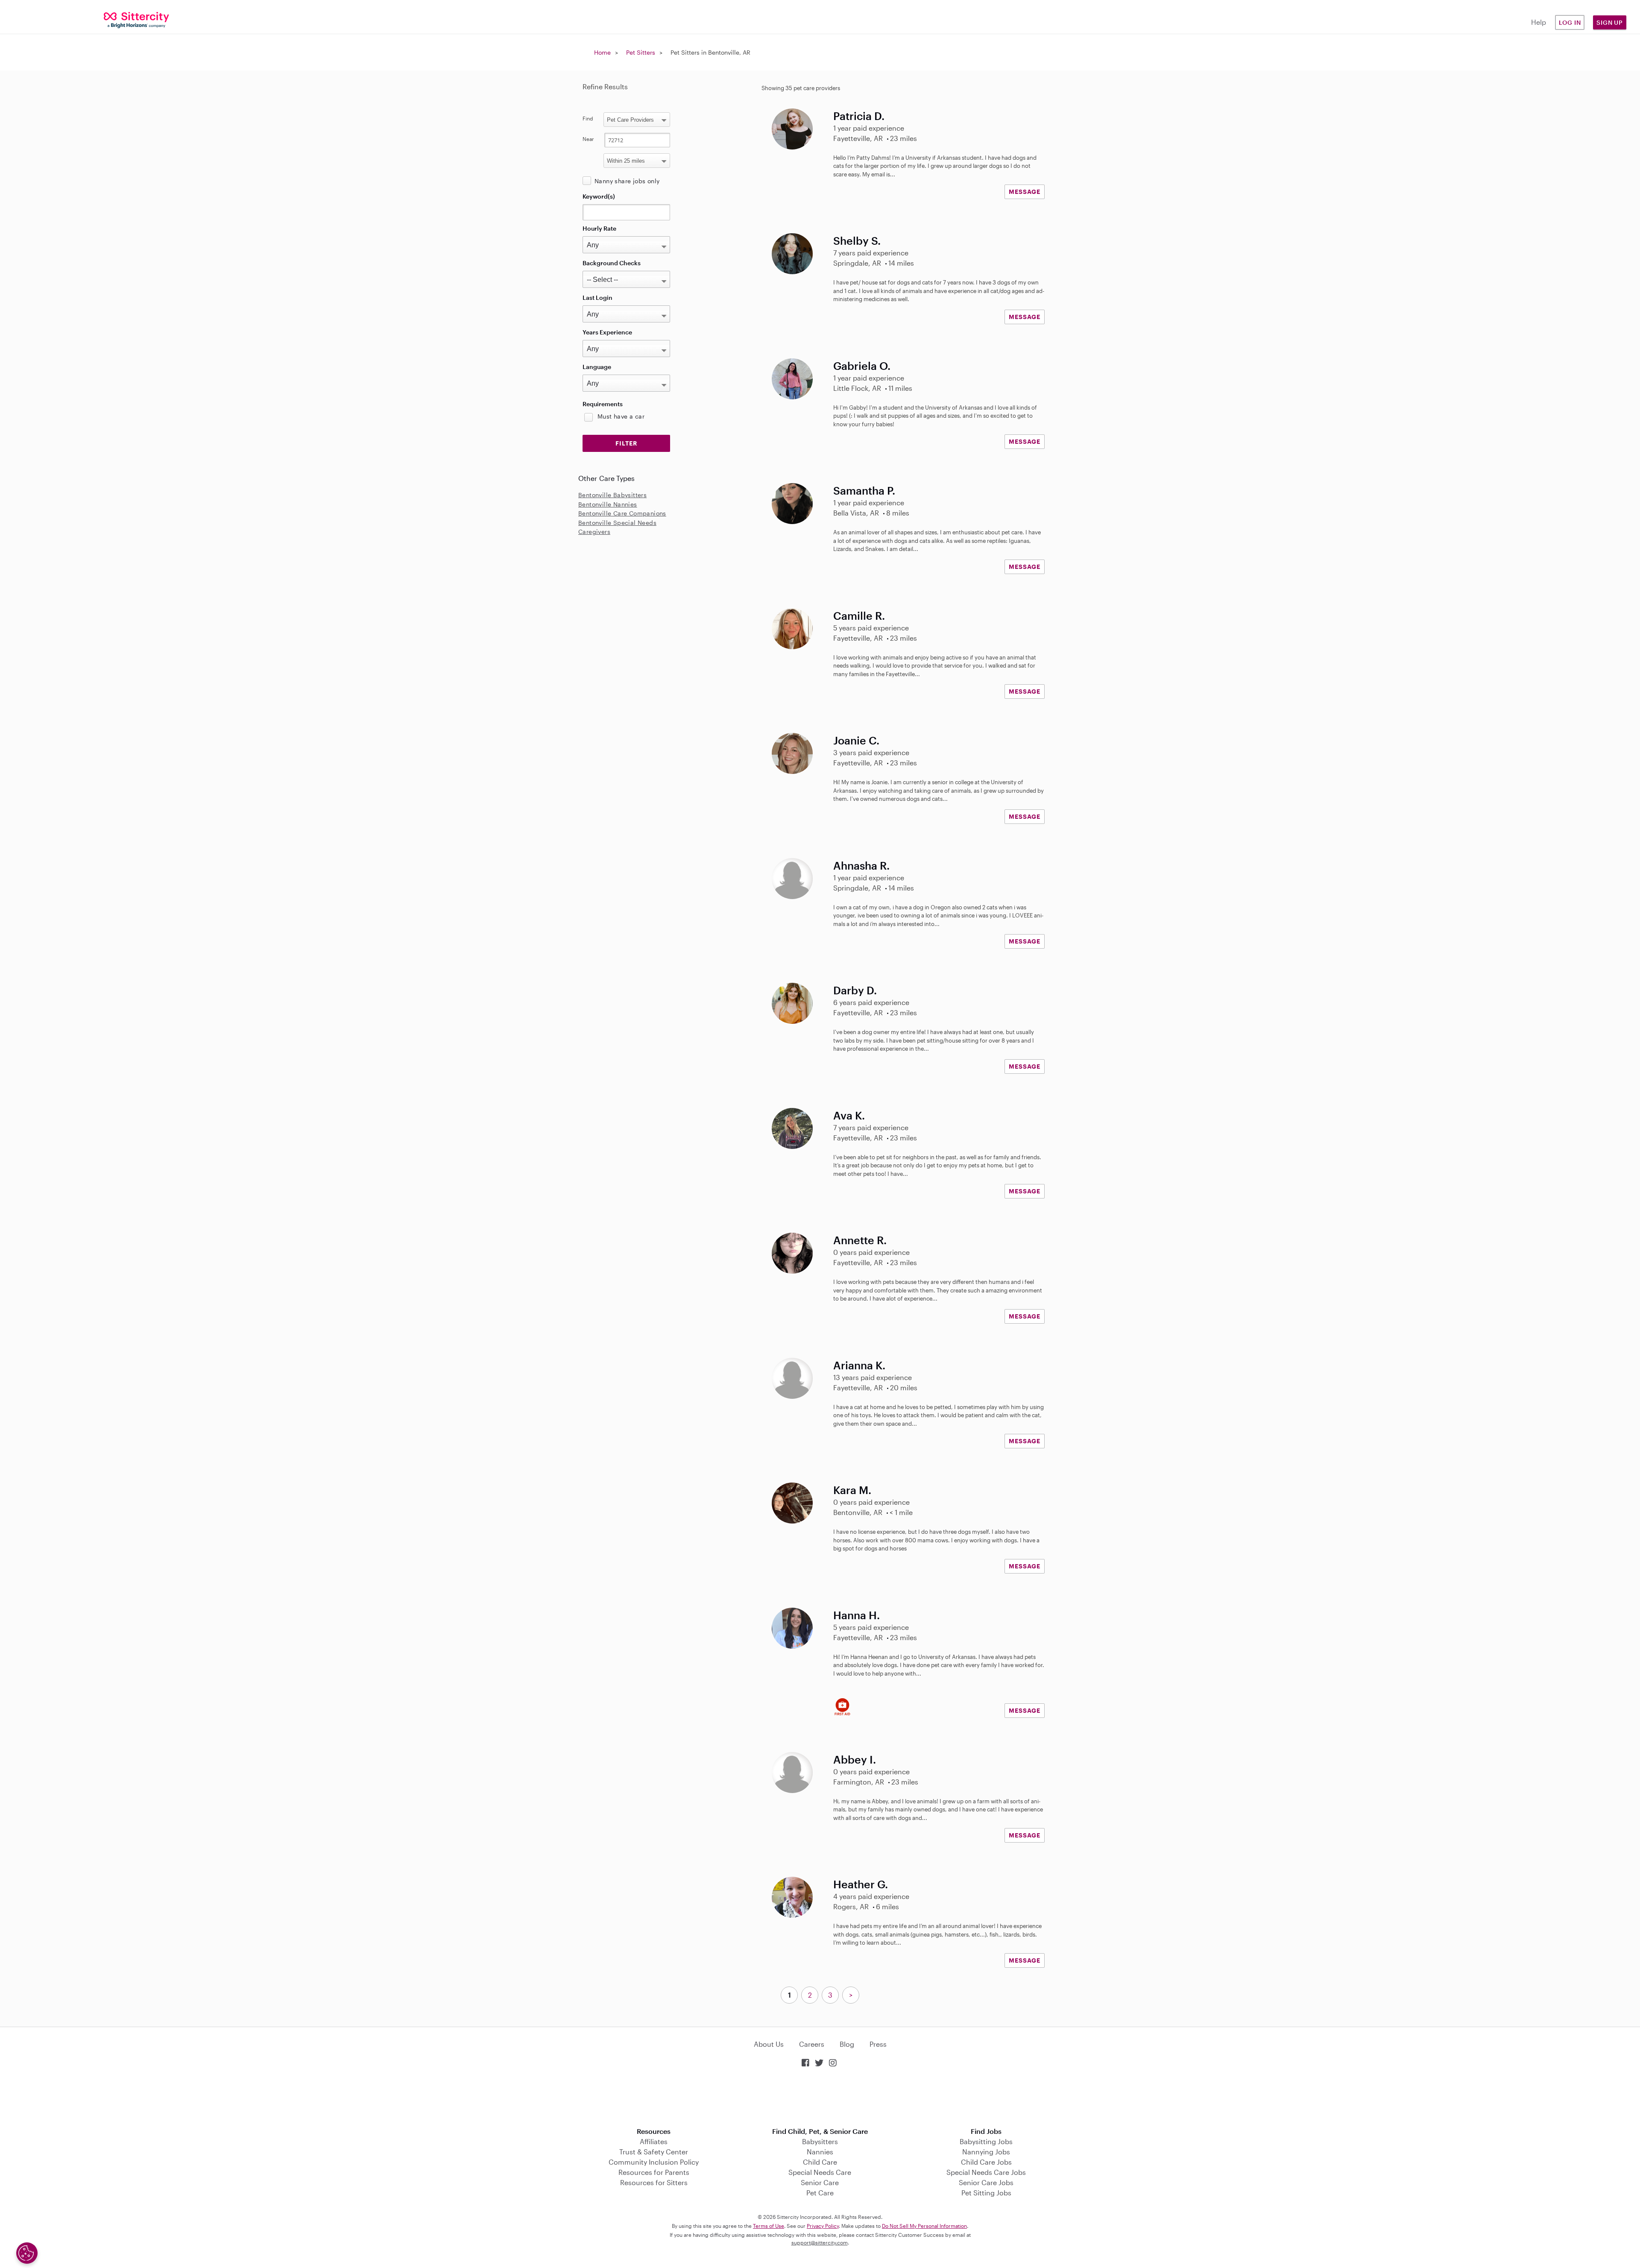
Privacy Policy (823, 2226)
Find (588, 118)
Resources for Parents (654, 2172)
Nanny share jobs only (627, 181)
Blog (847, 2044)
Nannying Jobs (986, 2152)
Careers (812, 2044)
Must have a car (621, 416)
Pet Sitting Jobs (986, 2193)
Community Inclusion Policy (654, 2162)
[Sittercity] (137, 19)
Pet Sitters (641, 52)
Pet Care (820, 2193)
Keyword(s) (599, 196)
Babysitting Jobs (986, 2141)
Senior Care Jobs (986, 2182)
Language (597, 367)
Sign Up (1610, 22)
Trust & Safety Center (654, 2152)
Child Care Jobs (986, 2162)
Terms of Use (769, 2226)
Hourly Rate (599, 228)
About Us (769, 2044)
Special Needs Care (820, 2172)
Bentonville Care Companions (622, 513)
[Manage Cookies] (27, 2253)
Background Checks (612, 263)
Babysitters (820, 2141)
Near (588, 139)
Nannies (820, 2152)
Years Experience (607, 332)
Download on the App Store (820, 2098)
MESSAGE (1025, 192)
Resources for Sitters (654, 2182)
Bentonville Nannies (608, 504)
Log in (1570, 22)
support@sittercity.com (820, 2242)
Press (878, 2044)
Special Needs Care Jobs (986, 2172)
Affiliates (654, 2141)
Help (1539, 22)
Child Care (820, 2162)
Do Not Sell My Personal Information (924, 2226)
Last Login (597, 297)
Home (602, 52)
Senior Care (820, 2182)
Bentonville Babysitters (612, 495)
